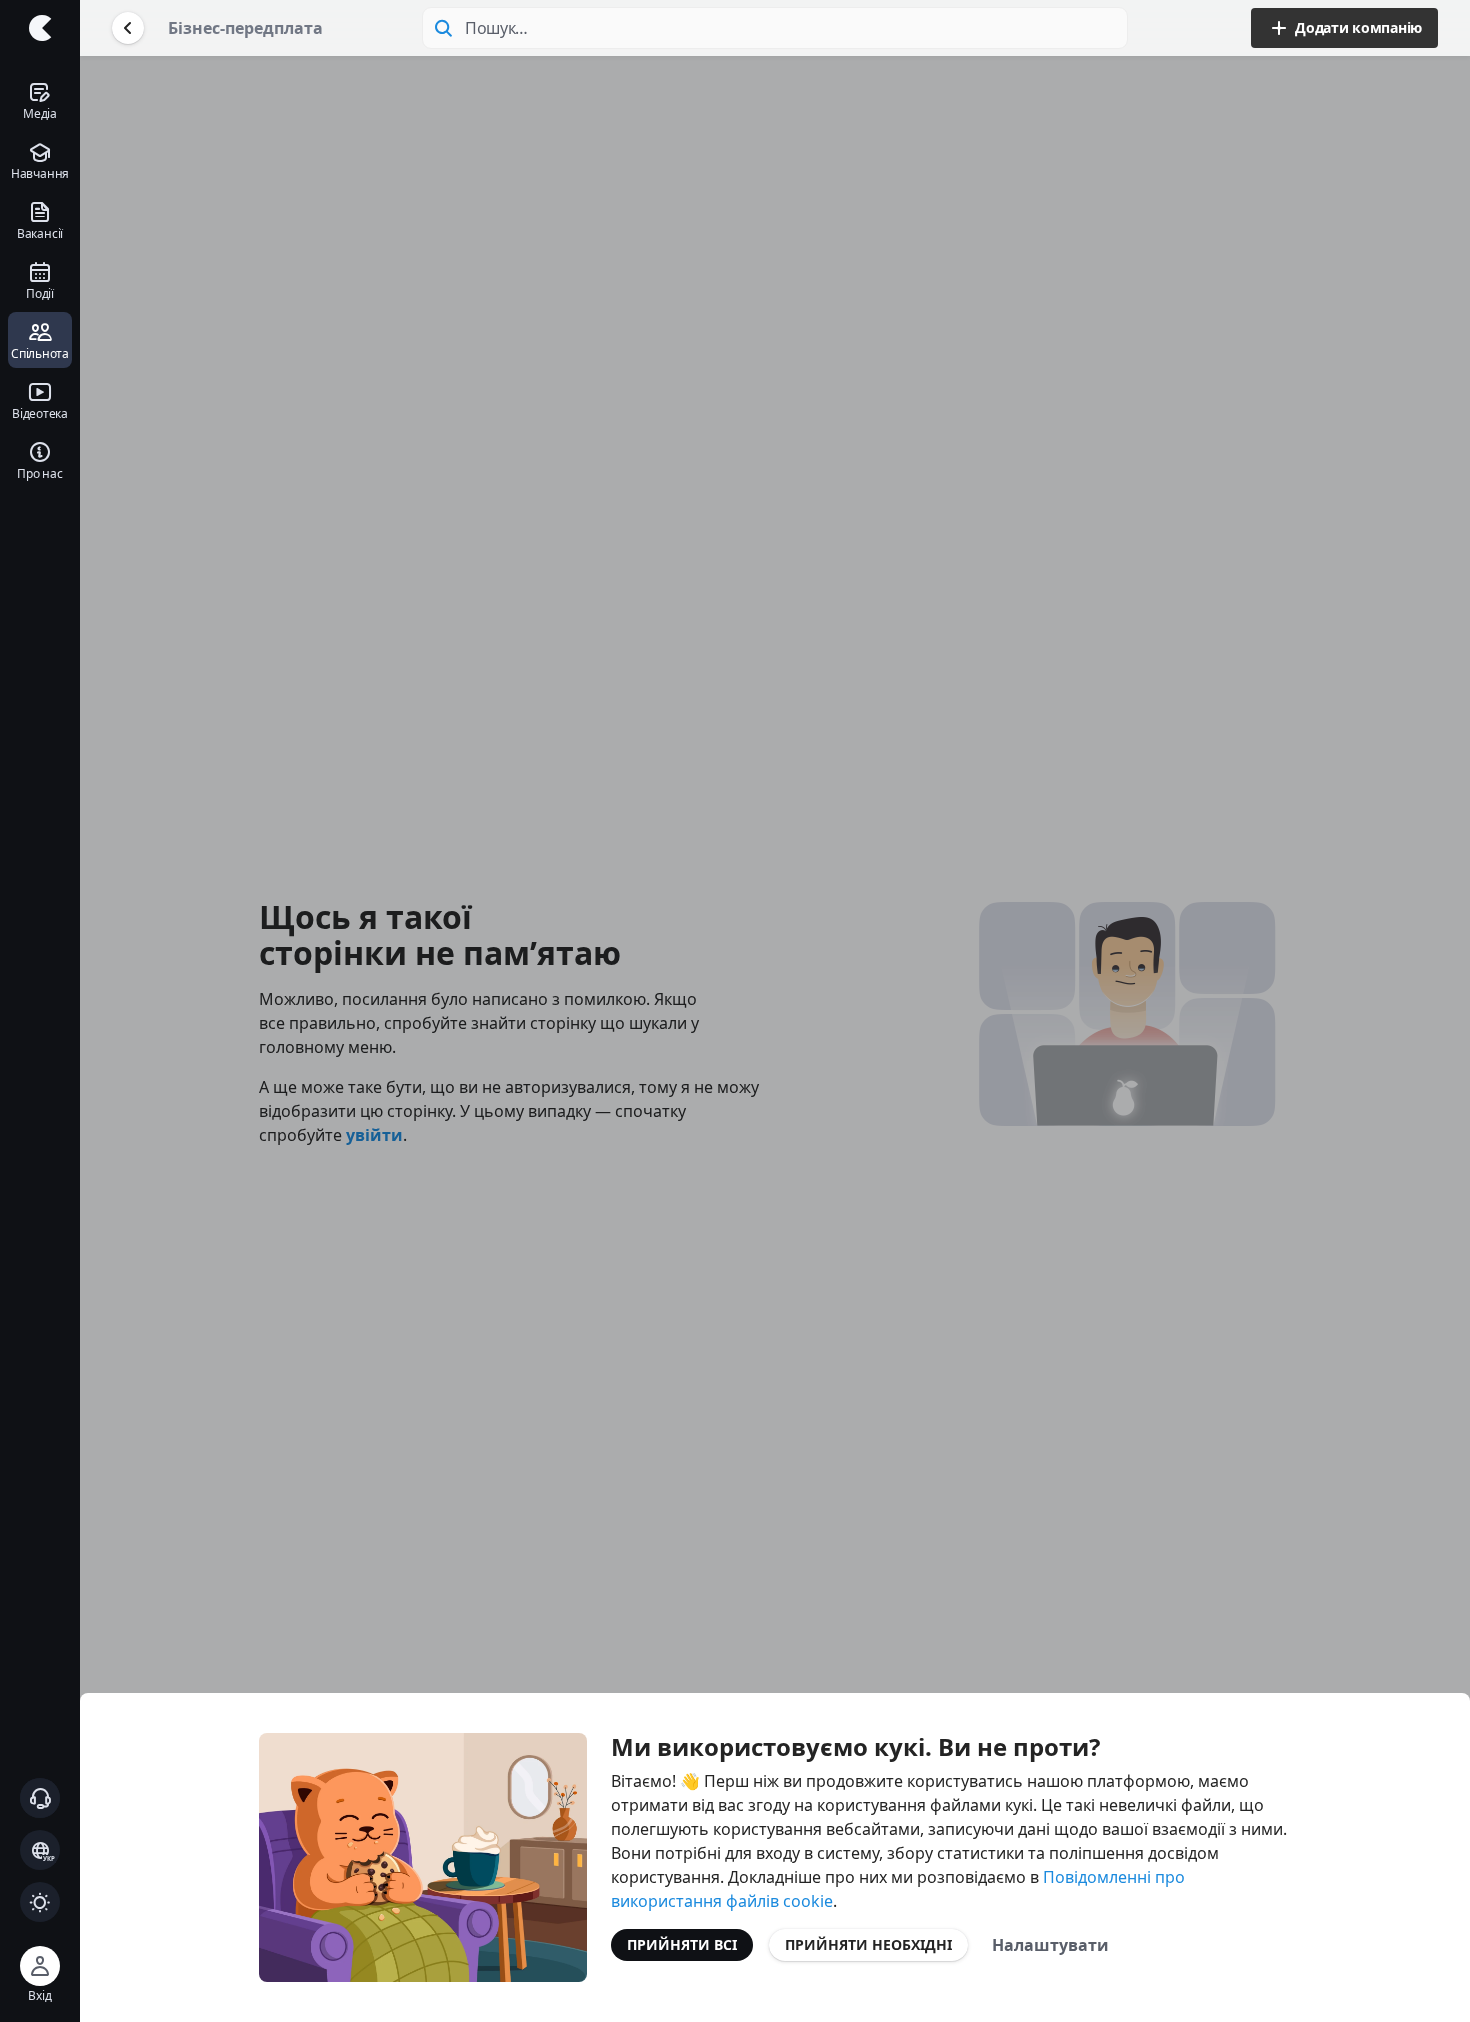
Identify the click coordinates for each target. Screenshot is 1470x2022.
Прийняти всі (682, 1944)
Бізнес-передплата (245, 28)
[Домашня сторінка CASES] (40, 28)
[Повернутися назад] (128, 28)
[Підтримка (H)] (40, 1798)
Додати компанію (1358, 27)
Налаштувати (1050, 1945)
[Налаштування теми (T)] (40, 1902)
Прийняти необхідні (868, 1944)
